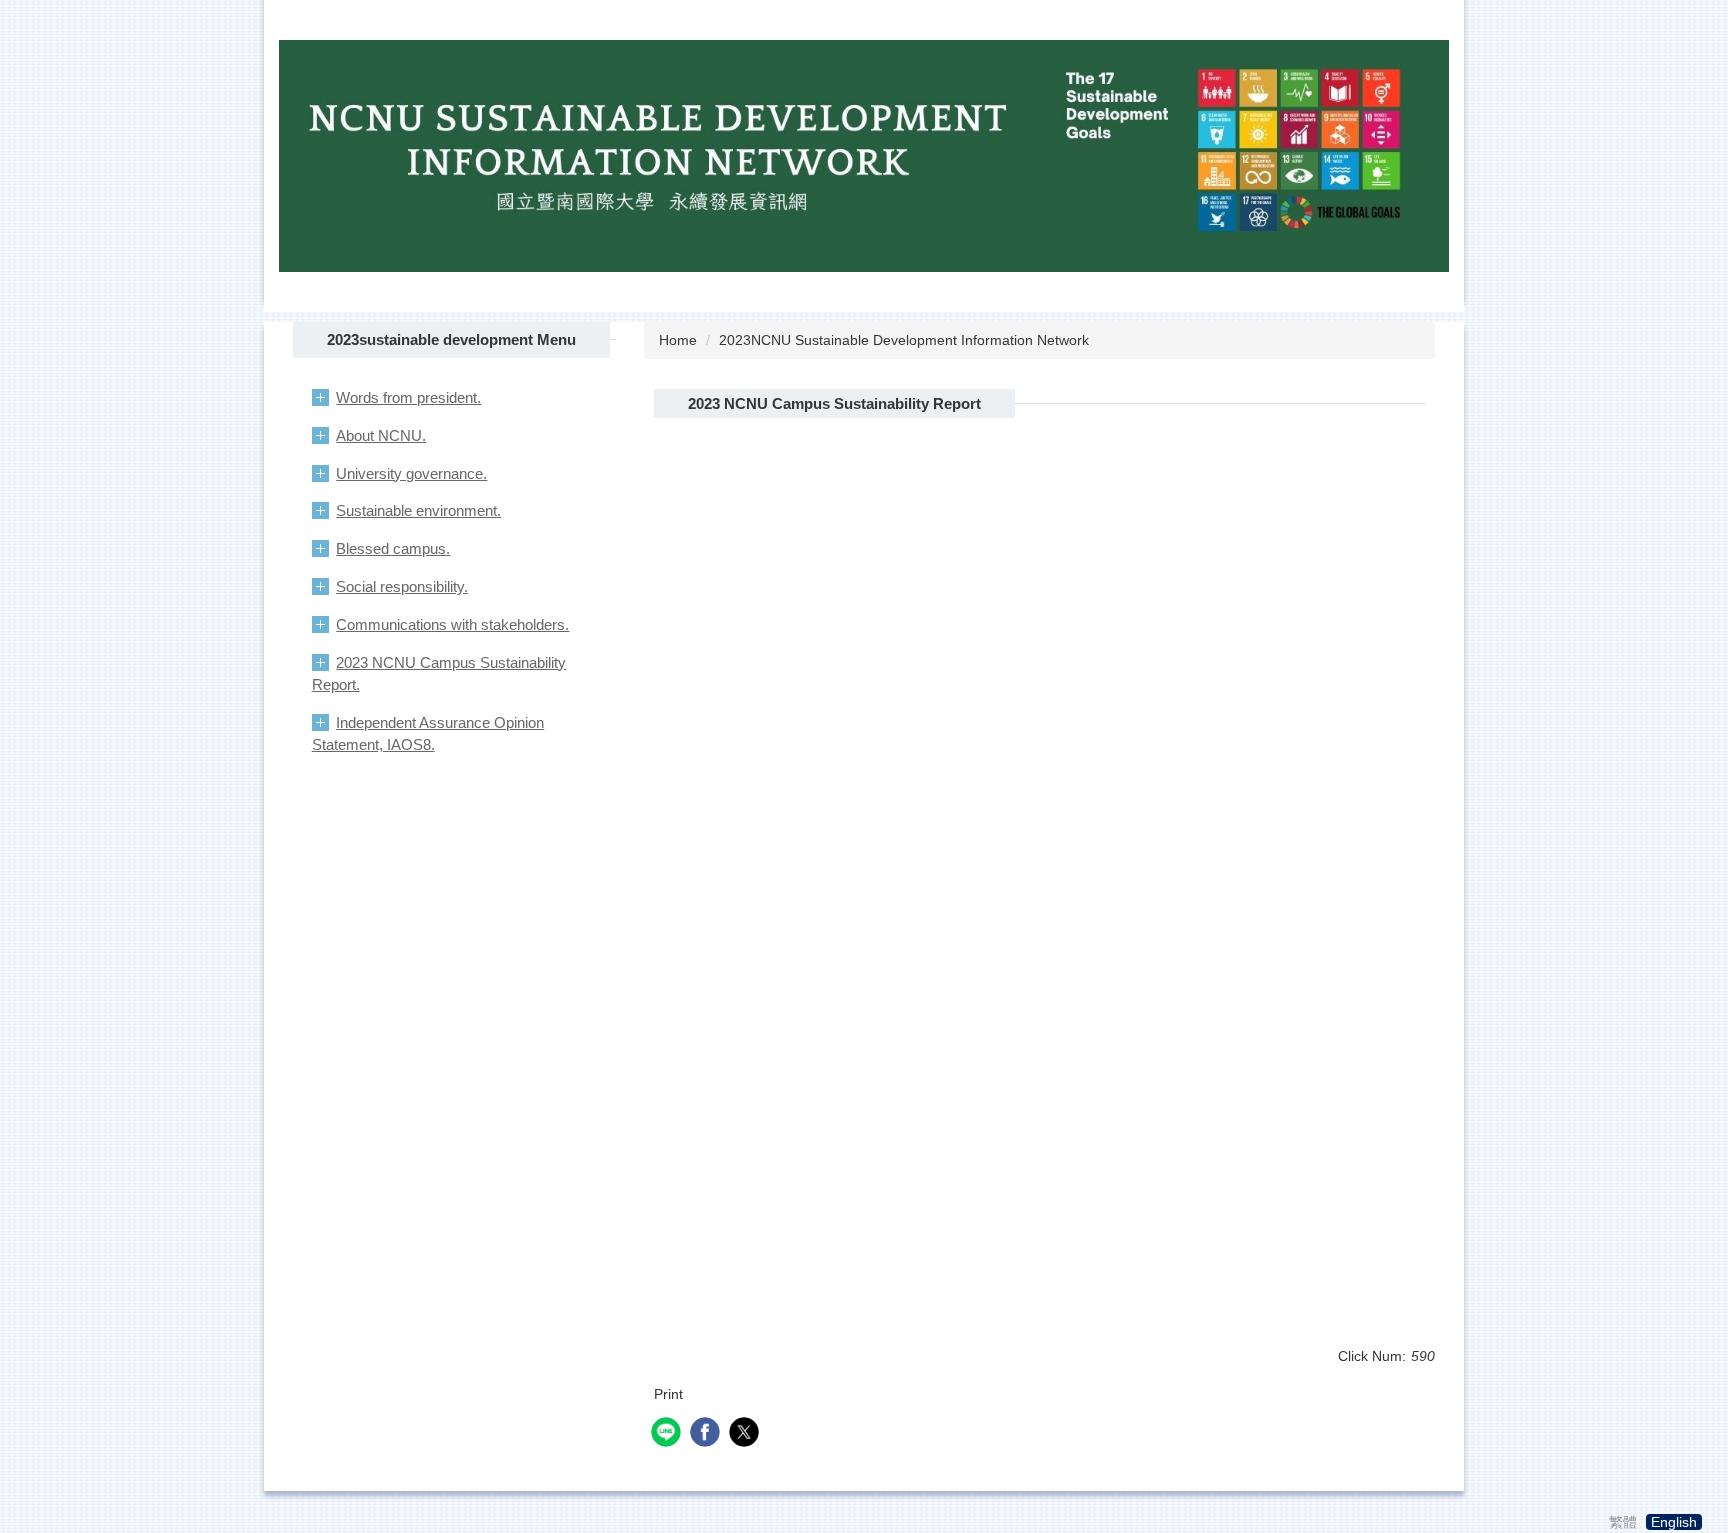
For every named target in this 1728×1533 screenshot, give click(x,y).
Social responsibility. (402, 586)
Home (678, 340)
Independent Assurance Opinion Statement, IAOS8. (428, 733)
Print (668, 1394)
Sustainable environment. (418, 510)
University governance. (411, 473)
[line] (668, 1434)
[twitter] (746, 1434)
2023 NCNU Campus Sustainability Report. (439, 673)
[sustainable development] (864, 154)
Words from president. (408, 397)
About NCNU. (381, 435)
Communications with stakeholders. (452, 624)
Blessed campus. (393, 548)
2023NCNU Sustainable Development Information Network (904, 340)
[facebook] (707, 1434)
